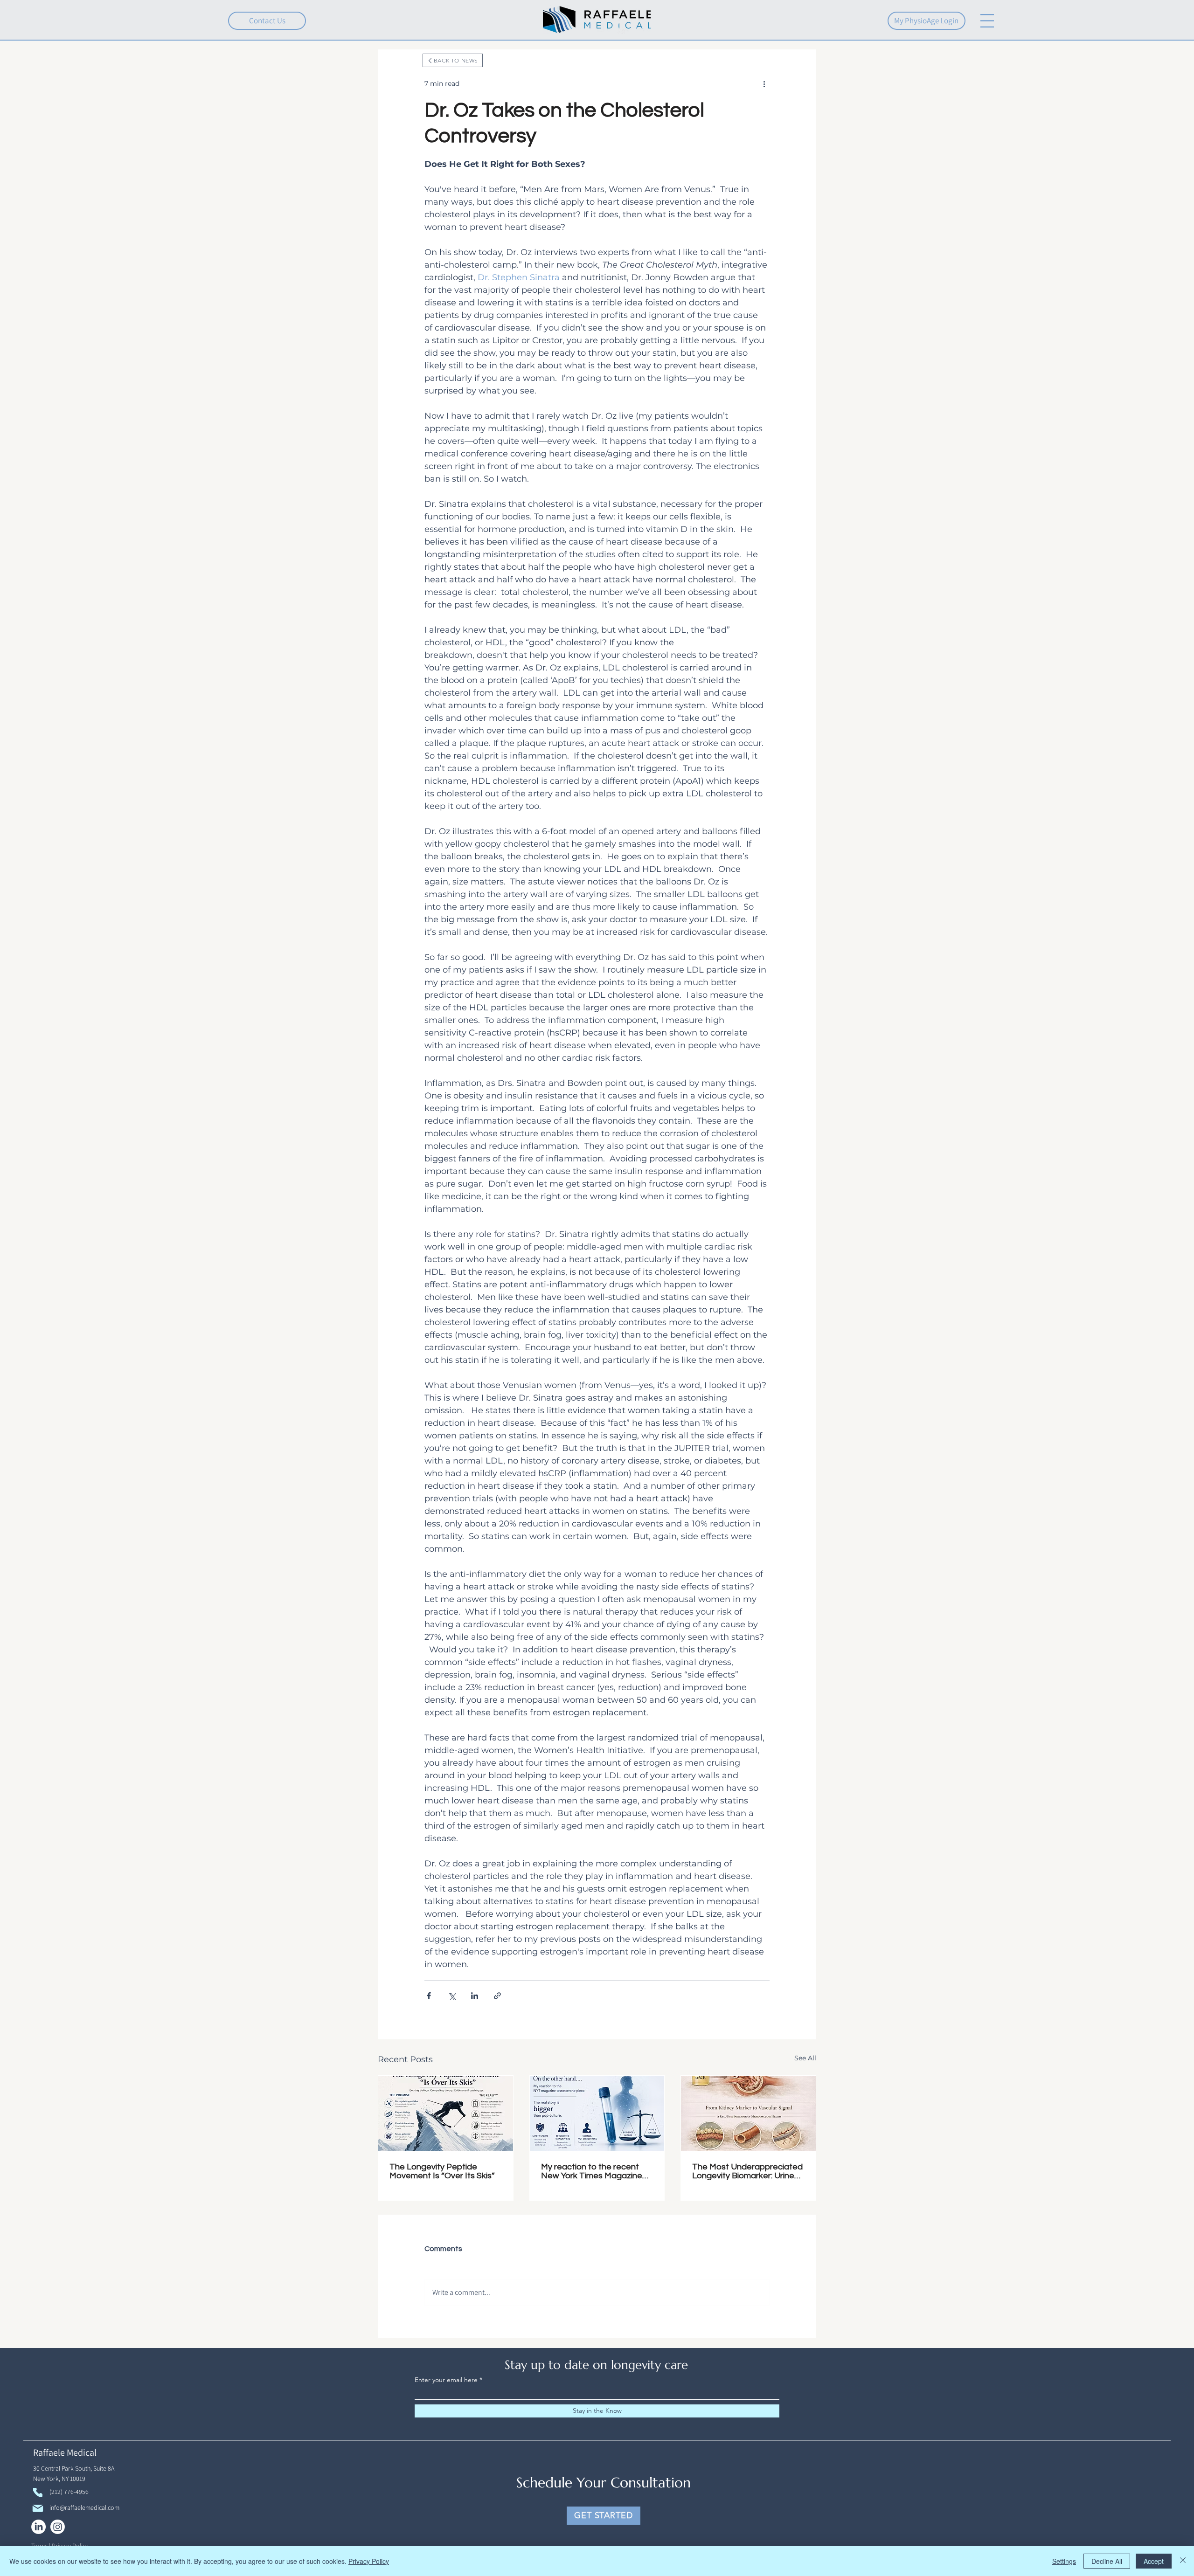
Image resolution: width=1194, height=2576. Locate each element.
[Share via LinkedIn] (475, 1996)
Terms (39, 2546)
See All (805, 2058)
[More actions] (764, 83)
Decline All (1107, 2561)
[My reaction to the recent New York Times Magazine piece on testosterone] (597, 2113)
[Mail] (38, 2508)
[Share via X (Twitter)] (452, 1996)
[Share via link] (497, 1996)
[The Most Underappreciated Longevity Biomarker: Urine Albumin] (748, 2113)
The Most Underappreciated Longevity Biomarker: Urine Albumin (747, 2171)
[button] (987, 21)
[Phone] (38, 2492)
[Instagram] (58, 2527)
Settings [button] (1064, 2561)
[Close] (1183, 2561)
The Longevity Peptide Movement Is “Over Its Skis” (442, 2171)
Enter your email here (446, 2380)
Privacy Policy (70, 2546)
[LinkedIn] (38, 2527)
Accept (1154, 2561)
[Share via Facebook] (429, 1996)
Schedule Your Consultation (604, 2483)
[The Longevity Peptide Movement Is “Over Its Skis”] (446, 2113)
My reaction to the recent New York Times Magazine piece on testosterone (592, 2171)
